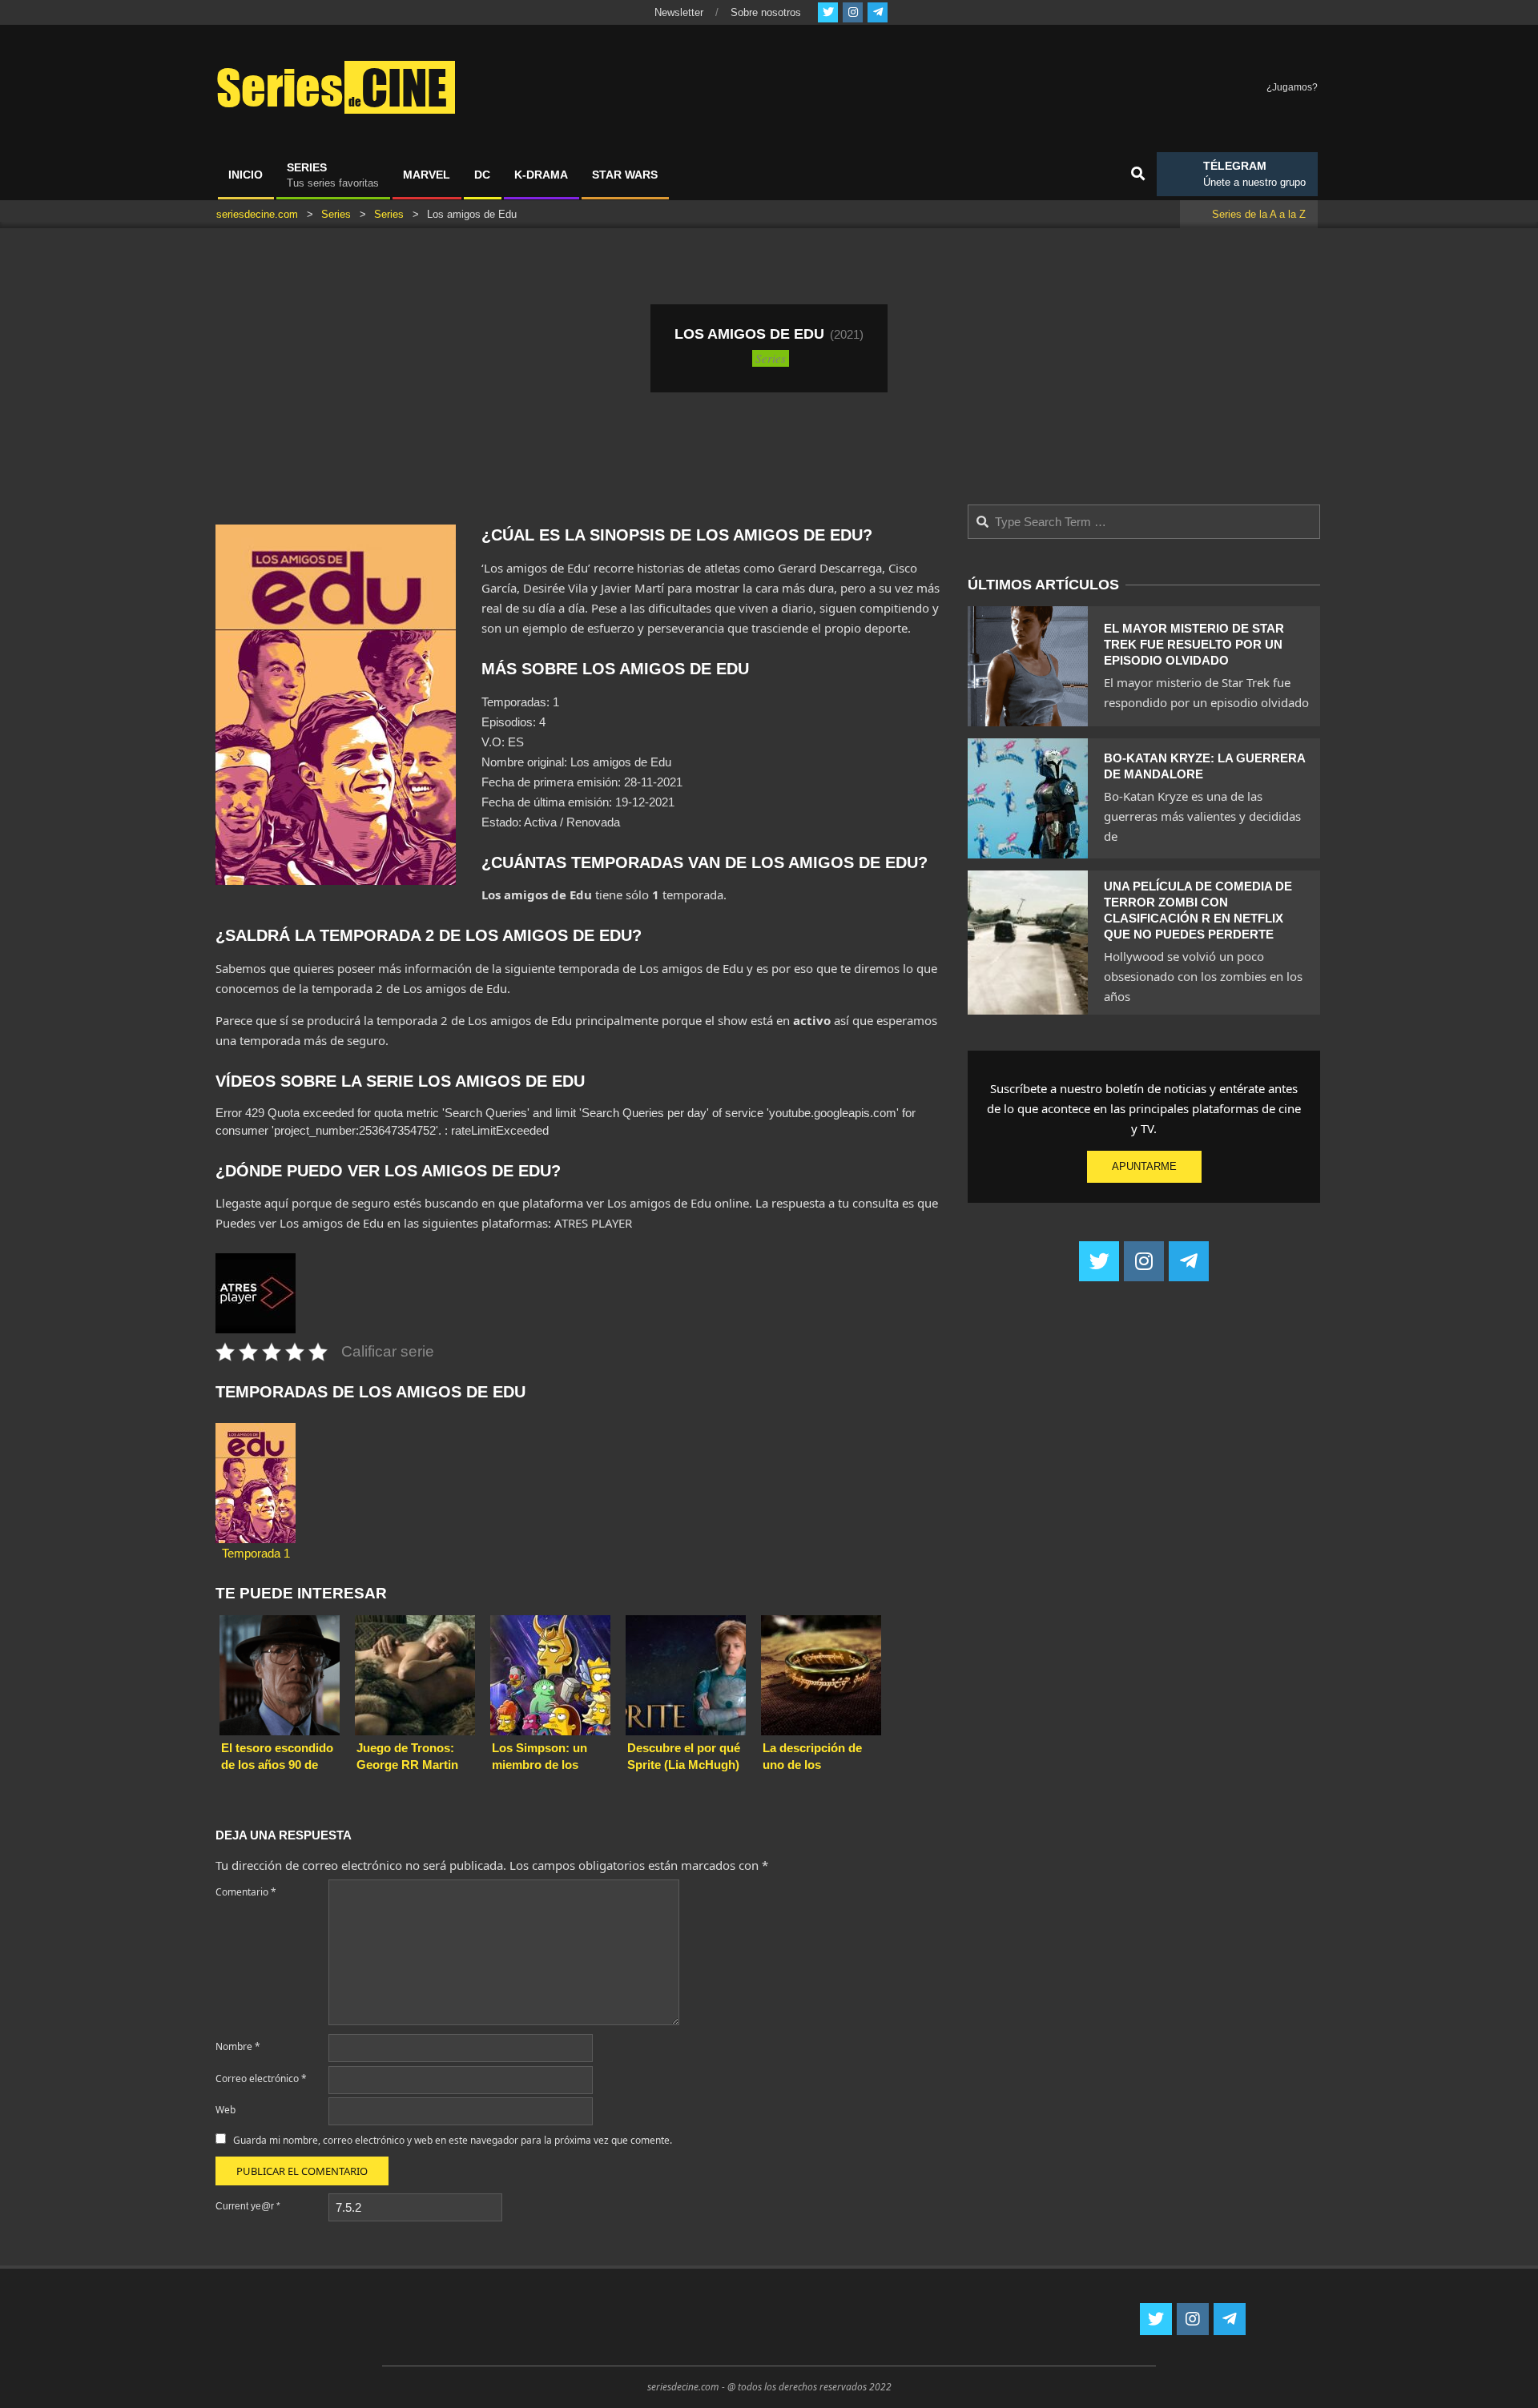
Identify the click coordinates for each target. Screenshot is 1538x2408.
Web (225, 2110)
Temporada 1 (256, 1553)
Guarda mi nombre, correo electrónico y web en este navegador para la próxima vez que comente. (453, 2140)
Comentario (246, 1892)
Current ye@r (248, 2206)
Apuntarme (1144, 1166)
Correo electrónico (261, 2078)
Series (771, 358)
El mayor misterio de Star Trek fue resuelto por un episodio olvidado (1194, 644)
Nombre (238, 2046)
